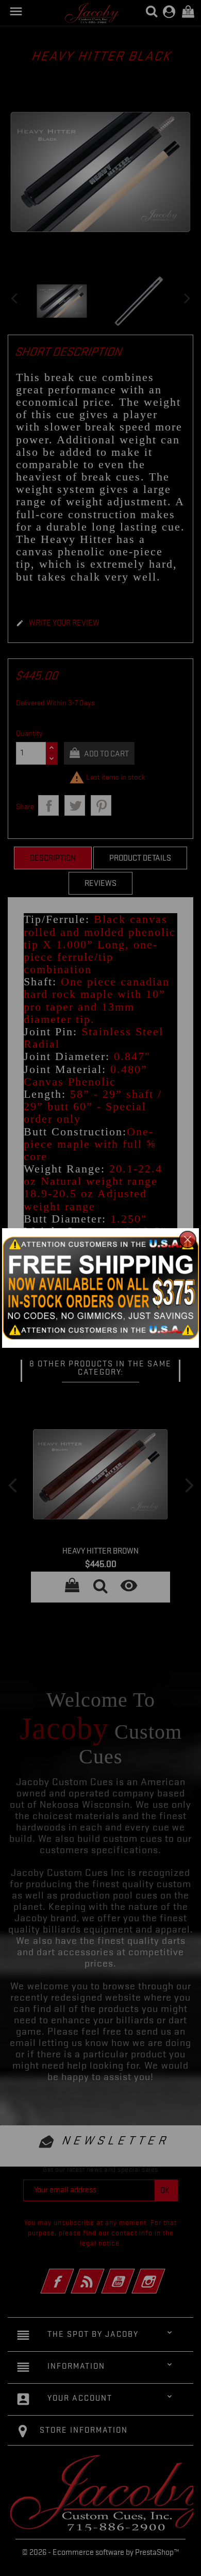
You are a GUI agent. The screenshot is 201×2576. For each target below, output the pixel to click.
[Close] (188, 1240)
